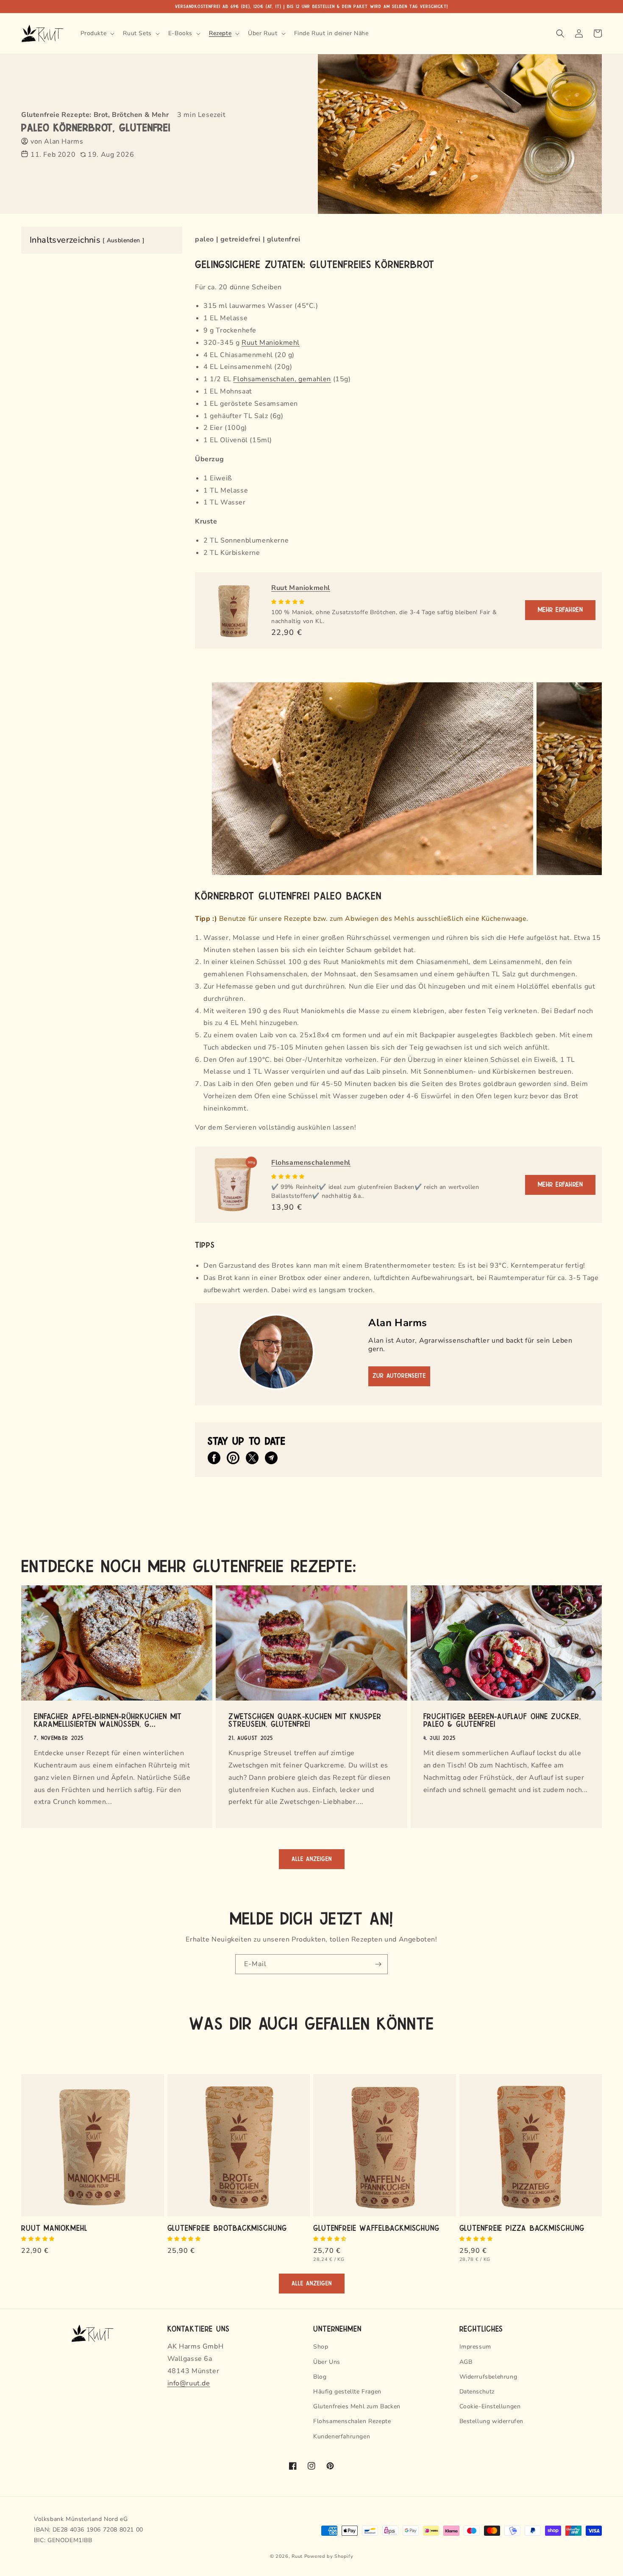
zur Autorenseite (399, 1376)
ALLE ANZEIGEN (312, 1859)
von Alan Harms (57, 141)
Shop (321, 2347)
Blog (320, 2377)
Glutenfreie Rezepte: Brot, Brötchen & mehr (95, 115)
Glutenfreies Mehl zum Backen (357, 2406)
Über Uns (327, 2362)
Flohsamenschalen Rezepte (352, 2421)
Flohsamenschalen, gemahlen (282, 379)
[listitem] (214, 1458)
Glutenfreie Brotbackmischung (227, 2227)
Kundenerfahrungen (342, 2436)
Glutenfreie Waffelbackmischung (376, 2227)
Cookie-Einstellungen (490, 2406)
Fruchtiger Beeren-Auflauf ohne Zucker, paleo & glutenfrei (502, 1720)
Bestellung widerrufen (492, 2421)
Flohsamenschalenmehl (311, 1163)
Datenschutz (477, 2392)
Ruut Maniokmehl (271, 343)
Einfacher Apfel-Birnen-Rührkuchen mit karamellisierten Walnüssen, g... (108, 1720)
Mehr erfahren (560, 610)
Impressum (475, 2347)
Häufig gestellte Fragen (347, 2392)
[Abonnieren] (378, 1964)
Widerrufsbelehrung (488, 2377)
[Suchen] (560, 33)
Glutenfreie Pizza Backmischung (522, 2227)
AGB (466, 2362)
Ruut (297, 2556)
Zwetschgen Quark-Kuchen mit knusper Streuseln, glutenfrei (305, 1720)
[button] (289, 602)
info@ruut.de (189, 2383)
